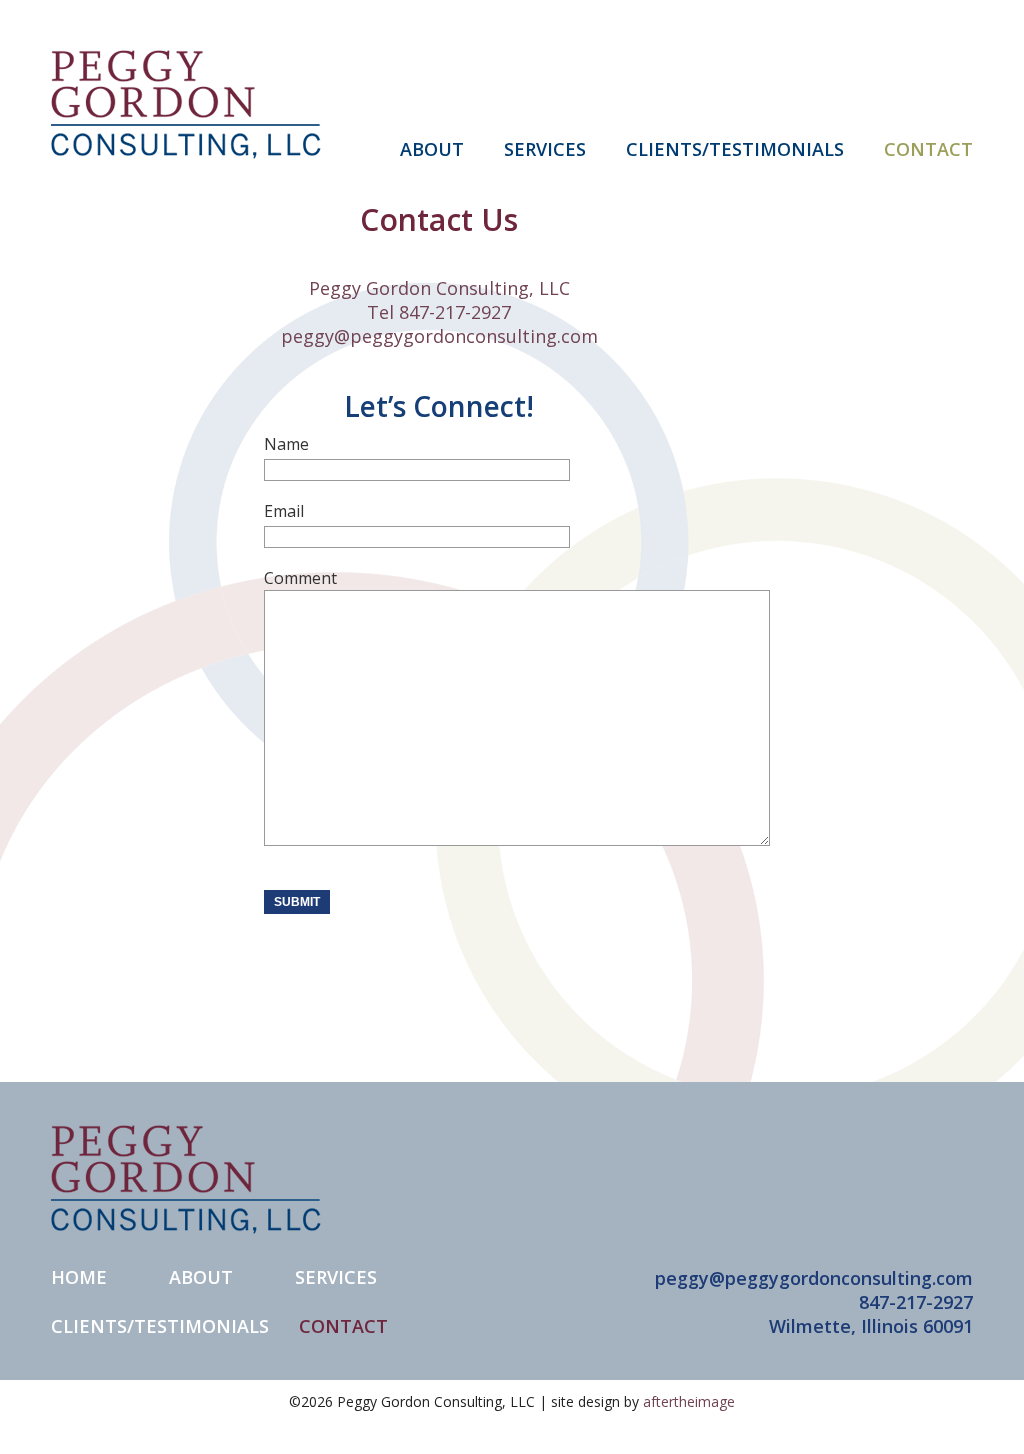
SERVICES (545, 148)
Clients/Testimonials (160, 1326)
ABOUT (432, 148)
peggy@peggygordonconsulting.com (439, 336)
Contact (343, 1326)
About (201, 1277)
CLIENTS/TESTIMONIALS (735, 148)
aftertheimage (689, 1401)
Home (79, 1277)
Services (336, 1277)
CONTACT (928, 148)
